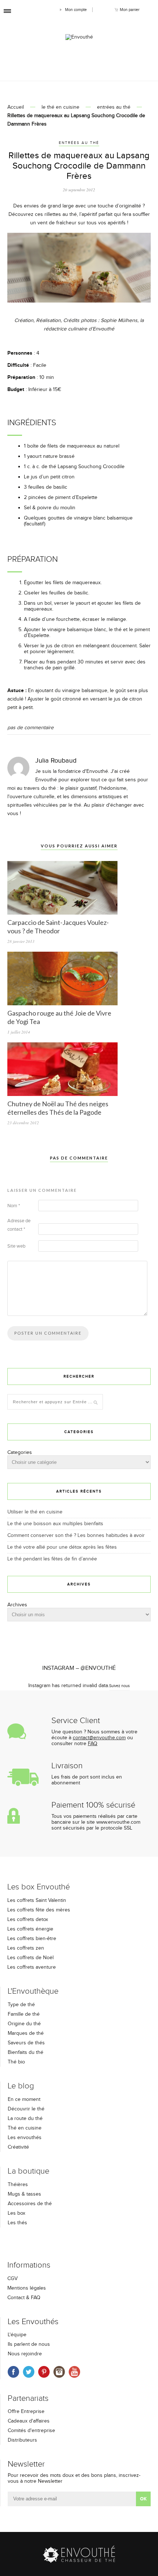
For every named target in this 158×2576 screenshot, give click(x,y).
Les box (17, 2213)
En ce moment (24, 2099)
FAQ (93, 1744)
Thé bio (16, 2062)
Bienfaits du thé (26, 2052)
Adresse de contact (19, 1225)
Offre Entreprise (26, 2412)
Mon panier (130, 10)
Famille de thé (24, 2014)
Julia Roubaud (56, 761)
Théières (18, 2185)
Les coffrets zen (26, 1948)
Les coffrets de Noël (30, 1958)
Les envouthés (25, 2138)
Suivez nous (119, 1686)
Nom (14, 1206)
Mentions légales (27, 2288)
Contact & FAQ (24, 2298)
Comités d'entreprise (31, 2431)
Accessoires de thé (30, 2204)
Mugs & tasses (24, 2194)
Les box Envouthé (39, 1887)
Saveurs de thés (26, 2043)
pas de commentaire (30, 728)
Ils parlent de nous (29, 2344)
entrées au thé (114, 107)
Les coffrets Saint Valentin (37, 1900)
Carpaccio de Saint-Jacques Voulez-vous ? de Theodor (58, 927)
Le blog (21, 2086)
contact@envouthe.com (99, 1738)
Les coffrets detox (28, 1920)
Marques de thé (26, 2033)
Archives (17, 1605)
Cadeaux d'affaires (29, 2421)
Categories (20, 1452)
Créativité (18, 2147)
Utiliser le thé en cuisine (35, 1512)
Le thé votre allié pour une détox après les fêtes (62, 1547)
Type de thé (21, 2005)
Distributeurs (22, 2440)
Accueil (16, 107)
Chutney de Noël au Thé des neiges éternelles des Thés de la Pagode (58, 1108)
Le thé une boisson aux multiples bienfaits (55, 1524)
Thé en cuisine (25, 2128)
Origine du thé (24, 2024)
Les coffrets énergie (30, 1929)
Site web (16, 1246)
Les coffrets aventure (32, 1967)
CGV (12, 2279)
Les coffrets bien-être (32, 1939)
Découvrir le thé (26, 2109)
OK (143, 2499)
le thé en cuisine (60, 107)
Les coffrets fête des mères (39, 1910)
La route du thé (25, 2119)
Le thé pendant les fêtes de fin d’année (52, 1559)
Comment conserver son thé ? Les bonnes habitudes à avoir (76, 1535)
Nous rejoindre (25, 2354)
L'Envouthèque (33, 1991)
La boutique (28, 2171)
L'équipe (17, 2335)
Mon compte (76, 10)
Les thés (17, 2223)
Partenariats (28, 2398)
